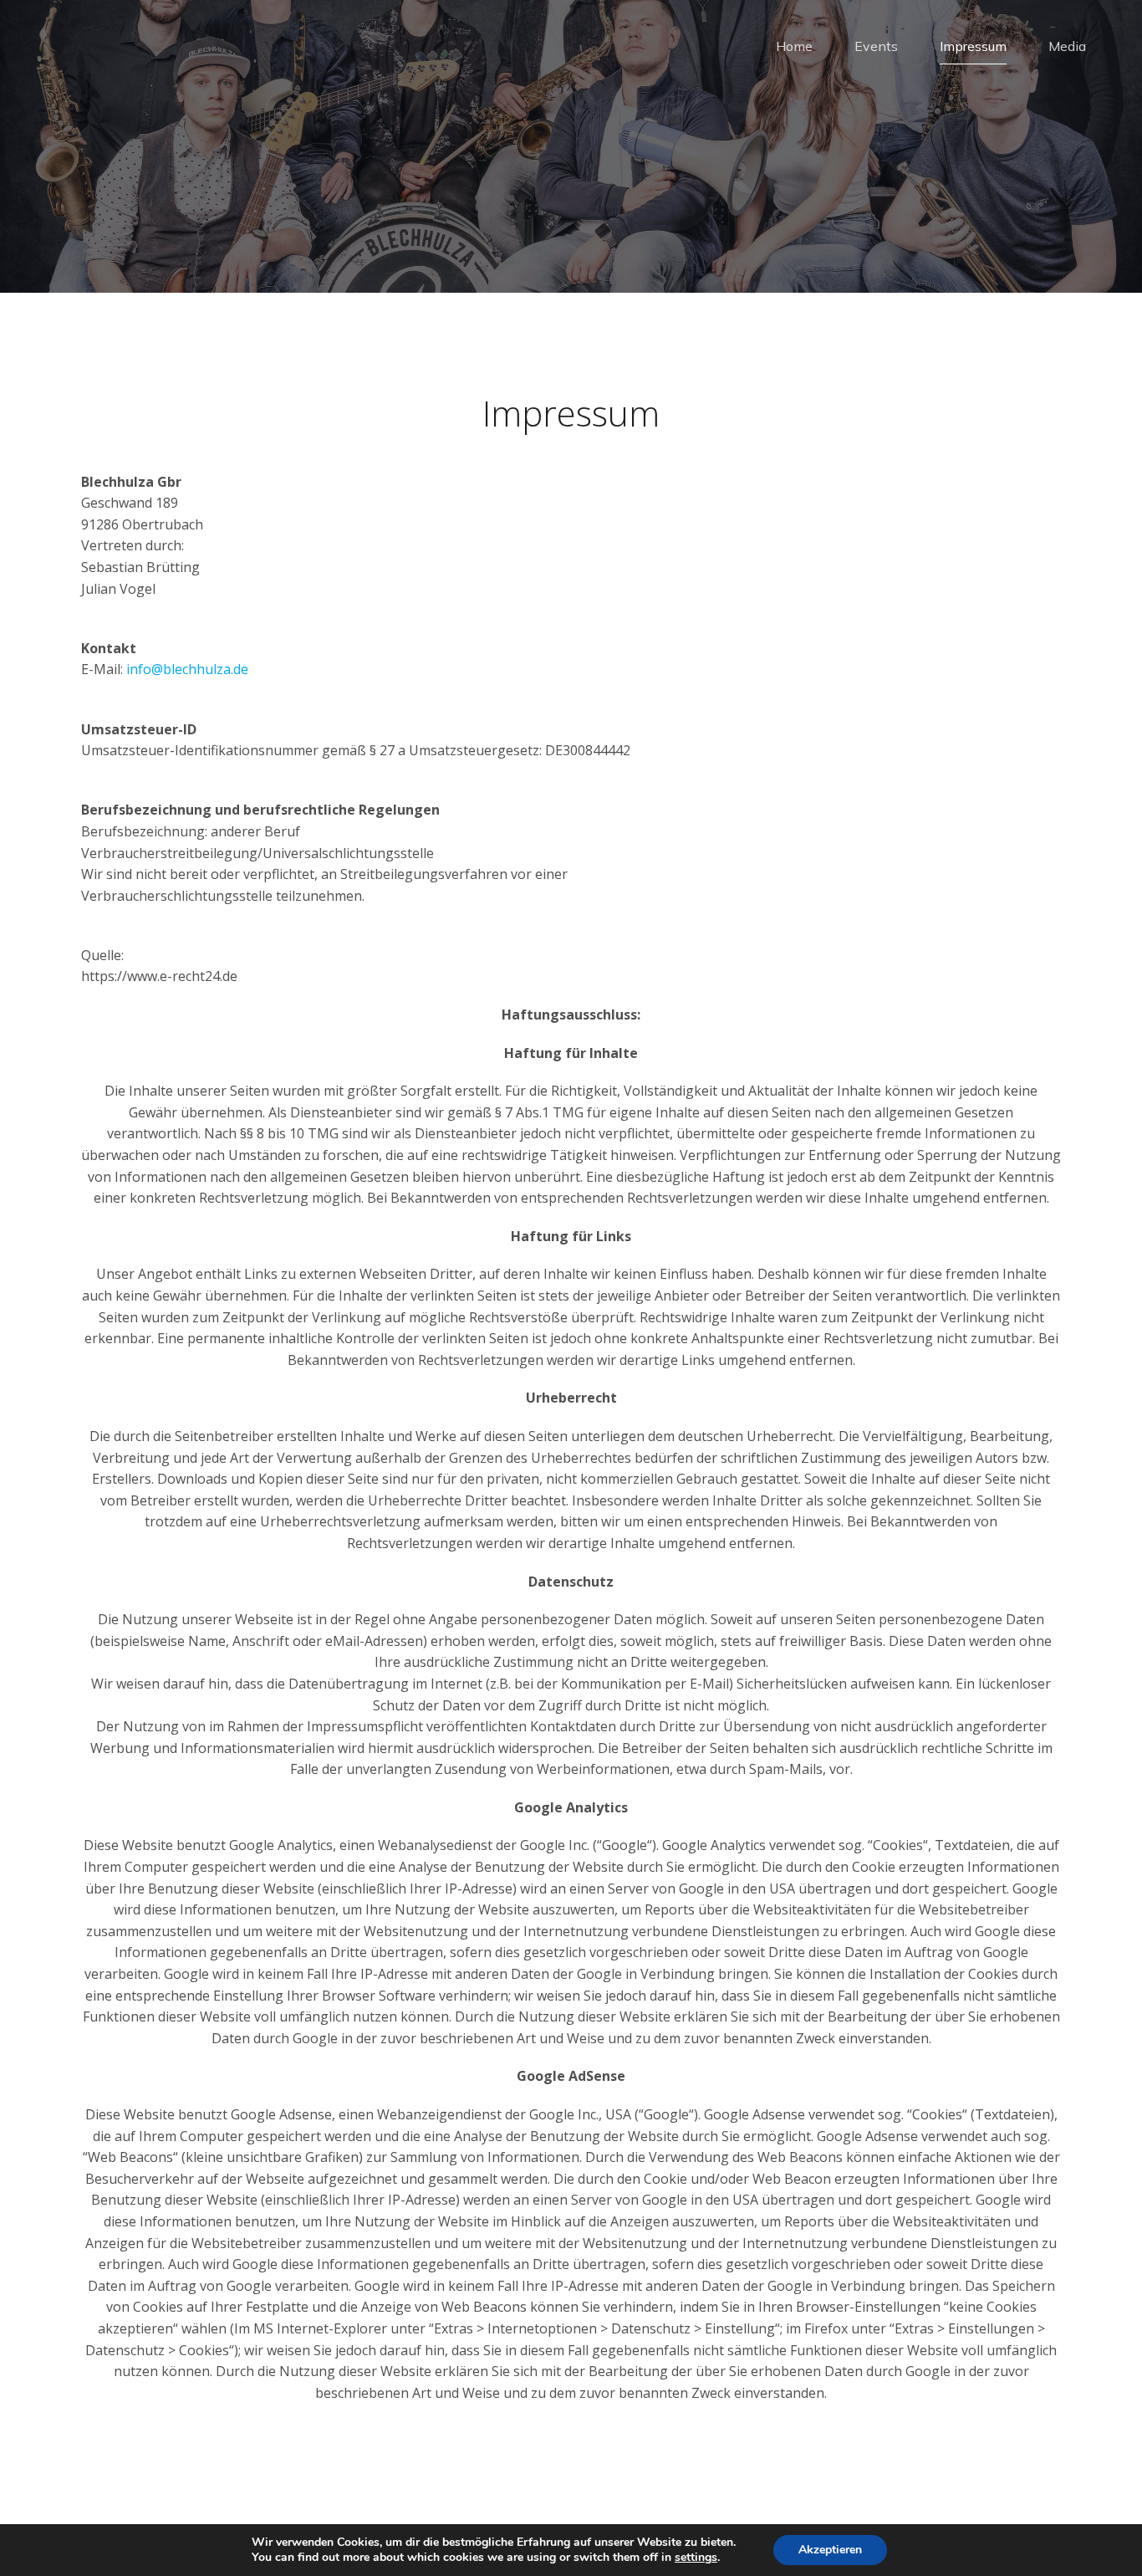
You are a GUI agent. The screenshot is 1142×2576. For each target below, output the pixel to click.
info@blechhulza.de (187, 669)
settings (696, 2558)
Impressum (973, 46)
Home (794, 46)
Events (876, 46)
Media (1067, 46)
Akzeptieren (830, 2550)
